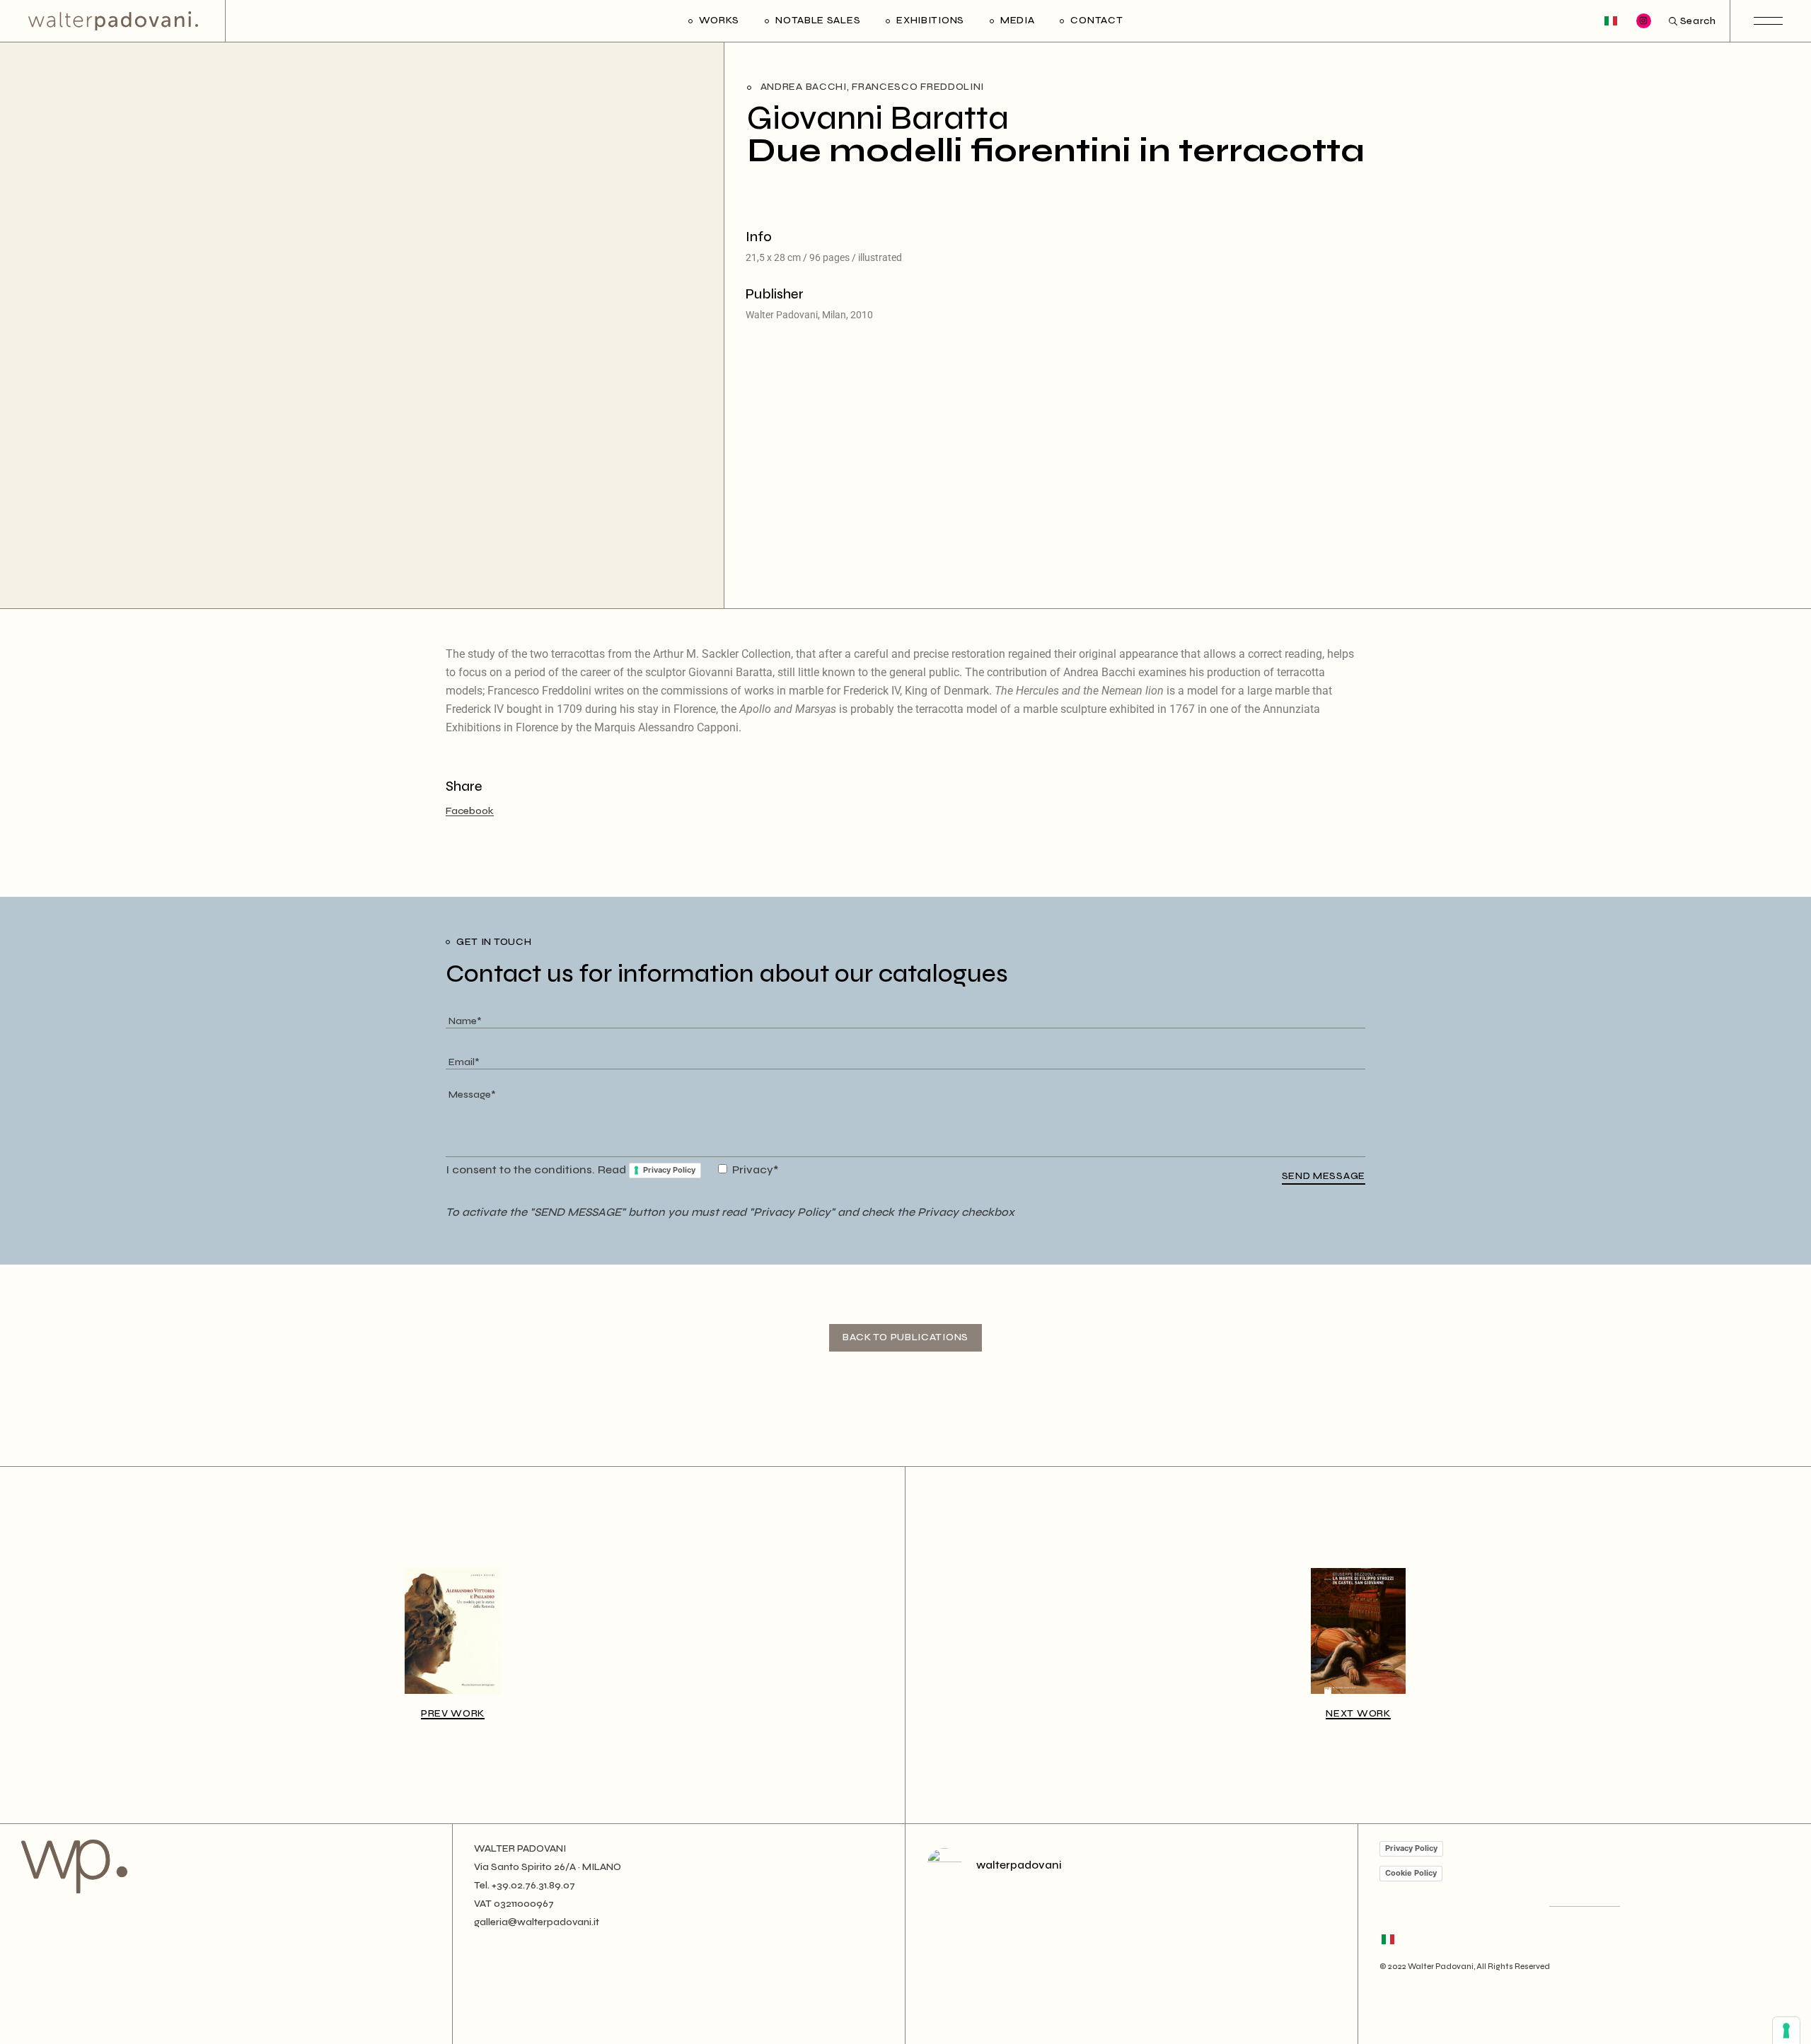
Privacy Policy (669, 1170)
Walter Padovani (1441, 1967)
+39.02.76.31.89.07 (533, 1885)
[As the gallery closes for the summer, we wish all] (1028, 1957)
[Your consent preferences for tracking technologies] (1786, 2031)
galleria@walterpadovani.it (537, 1922)
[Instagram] (1644, 21)
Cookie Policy (1411, 1873)
